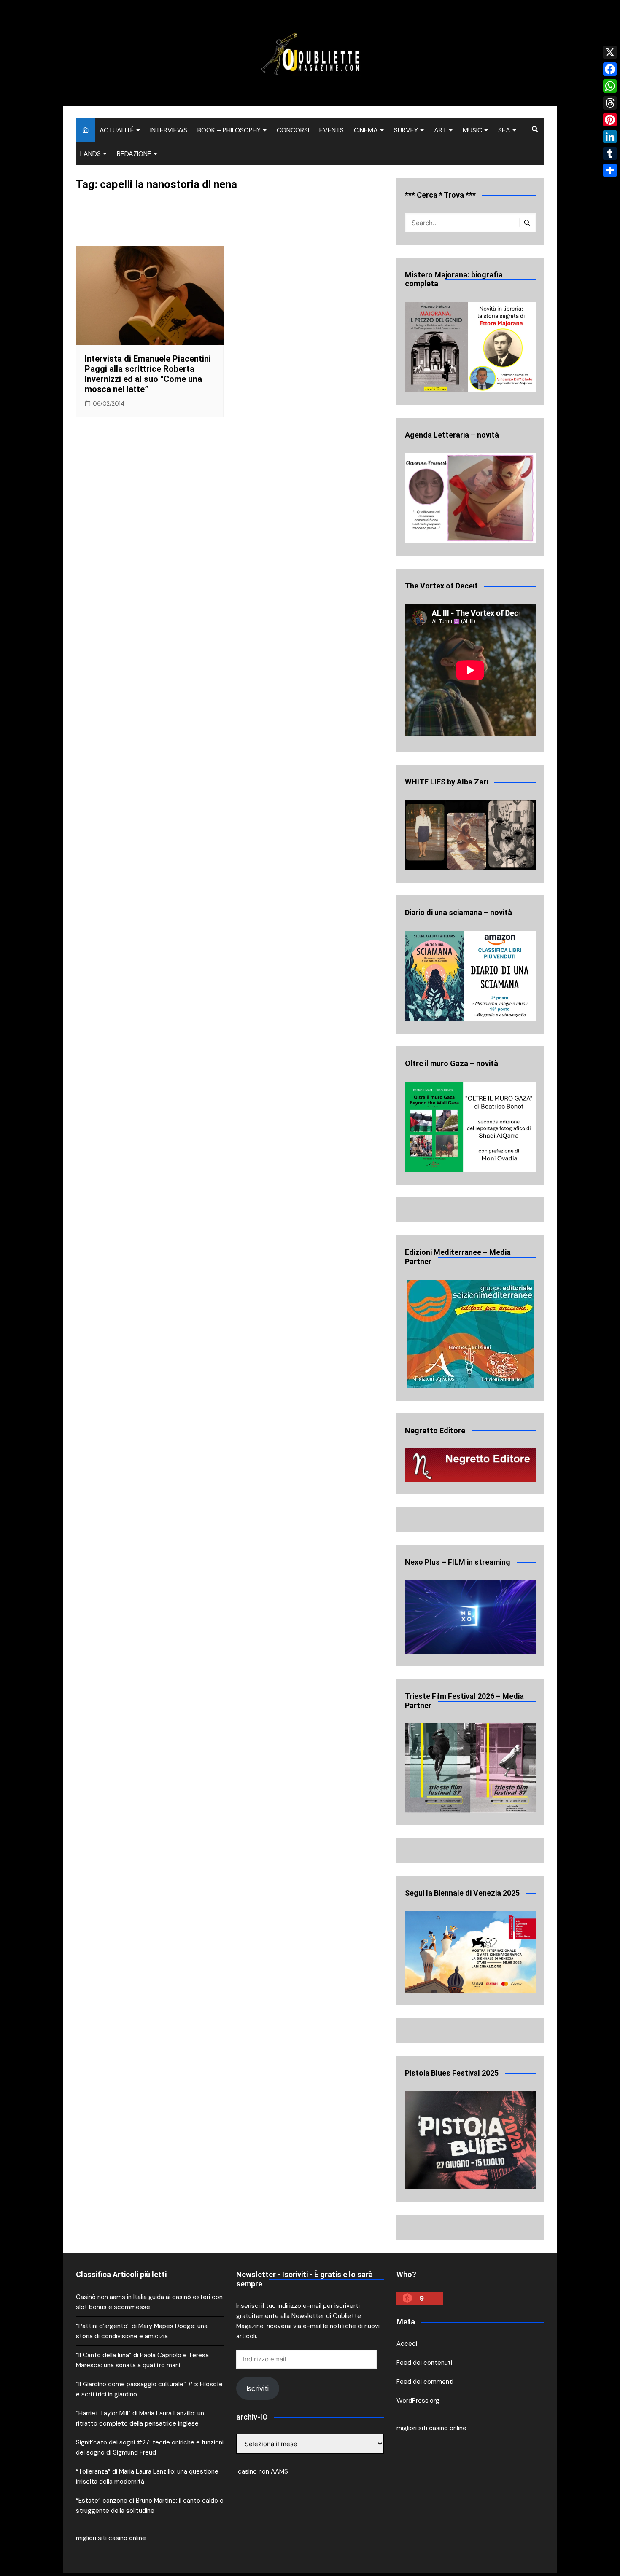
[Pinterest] (610, 120)
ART (440, 130)
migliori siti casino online (111, 2538)
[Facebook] (610, 69)
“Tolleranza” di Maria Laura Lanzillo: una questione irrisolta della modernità (147, 2477)
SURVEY (406, 130)
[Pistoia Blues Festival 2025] (470, 2140)
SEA (504, 130)
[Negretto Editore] (470, 1465)
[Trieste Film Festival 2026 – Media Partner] (470, 1768)
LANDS (90, 154)
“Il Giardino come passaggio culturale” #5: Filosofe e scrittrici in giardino (149, 2389)
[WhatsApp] (610, 86)
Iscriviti (257, 2388)
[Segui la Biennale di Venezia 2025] (470, 1952)
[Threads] (610, 103)
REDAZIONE (134, 154)
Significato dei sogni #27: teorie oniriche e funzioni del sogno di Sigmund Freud (150, 2447)
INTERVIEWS (169, 130)
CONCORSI (293, 130)
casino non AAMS (262, 2471)
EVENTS (332, 130)
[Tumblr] (610, 153)
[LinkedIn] (610, 137)
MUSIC (472, 130)
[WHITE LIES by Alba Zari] (470, 835)
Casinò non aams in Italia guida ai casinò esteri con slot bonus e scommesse (149, 2302)
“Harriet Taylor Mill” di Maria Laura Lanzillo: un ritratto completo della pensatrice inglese (140, 2418)
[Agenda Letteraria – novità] (470, 498)
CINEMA (366, 130)
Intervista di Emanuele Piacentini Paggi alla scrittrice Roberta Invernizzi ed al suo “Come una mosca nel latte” (148, 374)
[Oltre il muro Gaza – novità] (470, 1127)
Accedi (407, 2344)
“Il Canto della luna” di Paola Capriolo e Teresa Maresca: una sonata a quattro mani (142, 2360)
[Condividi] (610, 170)
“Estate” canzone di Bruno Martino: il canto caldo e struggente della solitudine (150, 2506)
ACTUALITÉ (117, 130)
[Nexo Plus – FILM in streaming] (470, 1617)
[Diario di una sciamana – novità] (470, 976)
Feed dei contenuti (424, 2363)
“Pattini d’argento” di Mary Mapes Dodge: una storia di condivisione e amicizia (142, 2331)
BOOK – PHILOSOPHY (229, 130)
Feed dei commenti (425, 2382)
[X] (610, 52)
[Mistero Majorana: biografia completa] (470, 347)
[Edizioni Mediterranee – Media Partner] (470, 1334)
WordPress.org (418, 2401)
